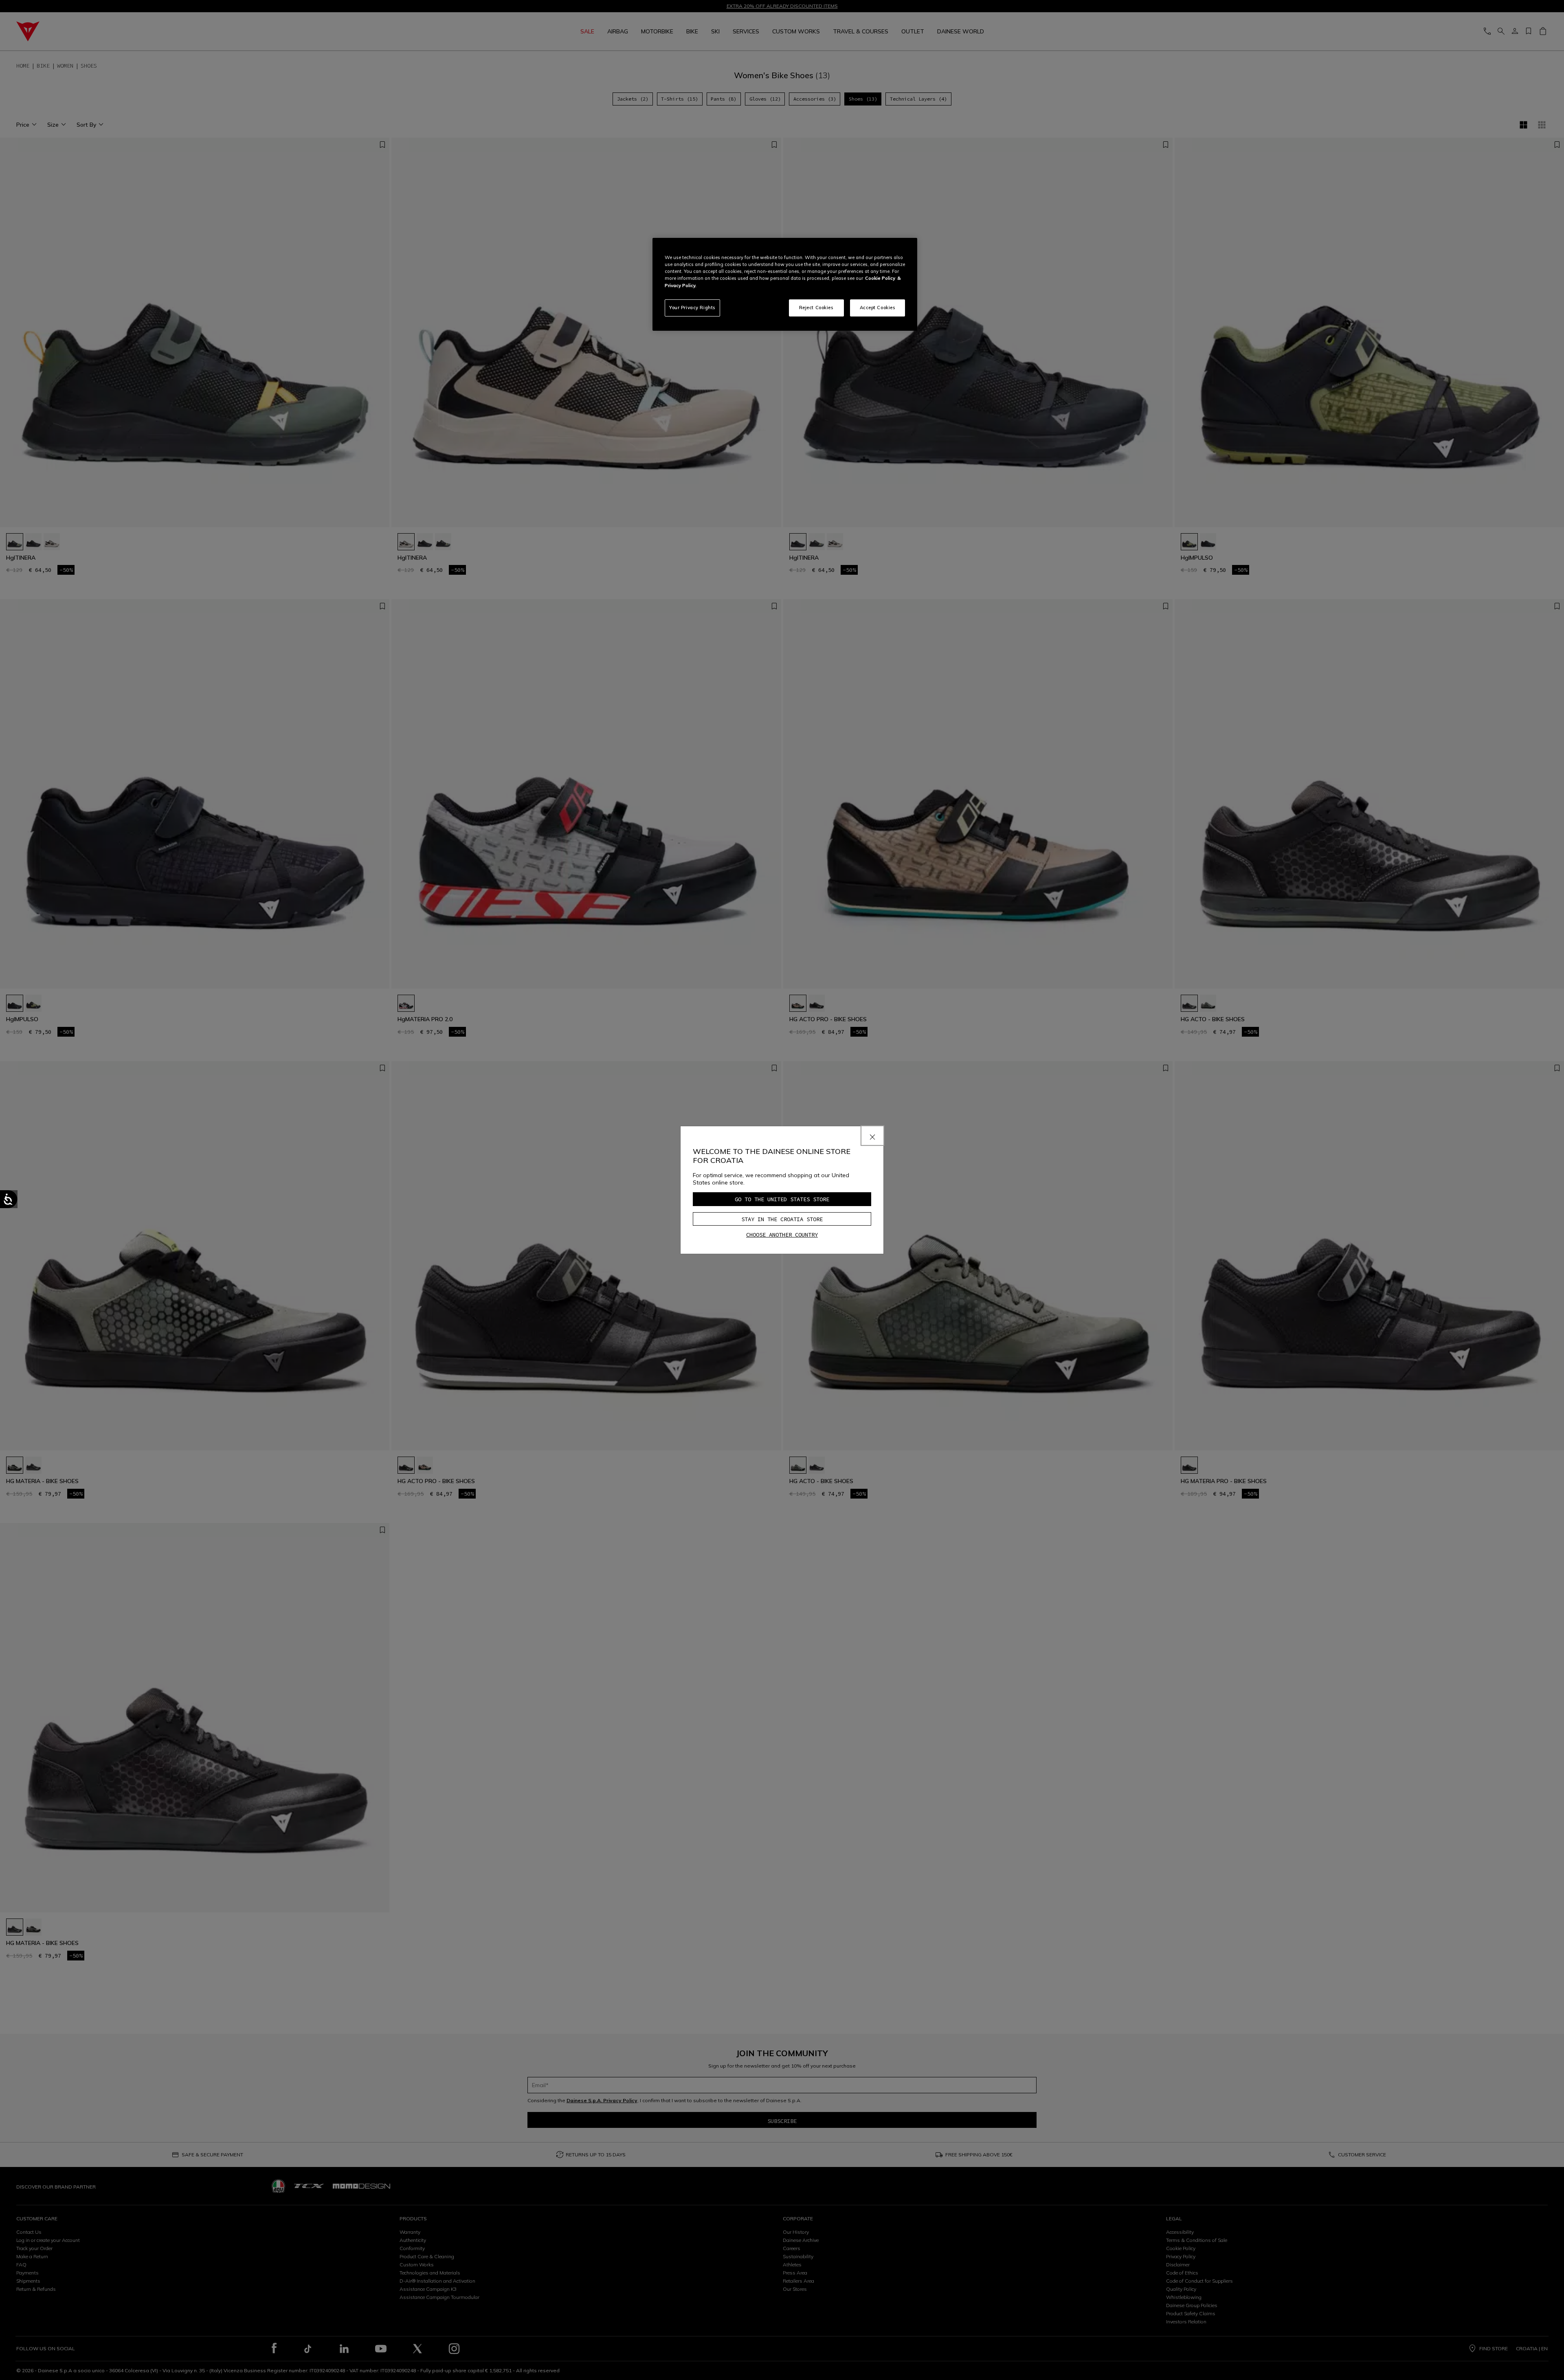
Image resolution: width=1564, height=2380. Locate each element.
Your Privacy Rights (692, 308)
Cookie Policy (880, 278)
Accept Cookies (878, 308)
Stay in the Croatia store (782, 1219)
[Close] (872, 1136)
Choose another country (782, 1235)
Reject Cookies (816, 308)
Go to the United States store (782, 1199)
